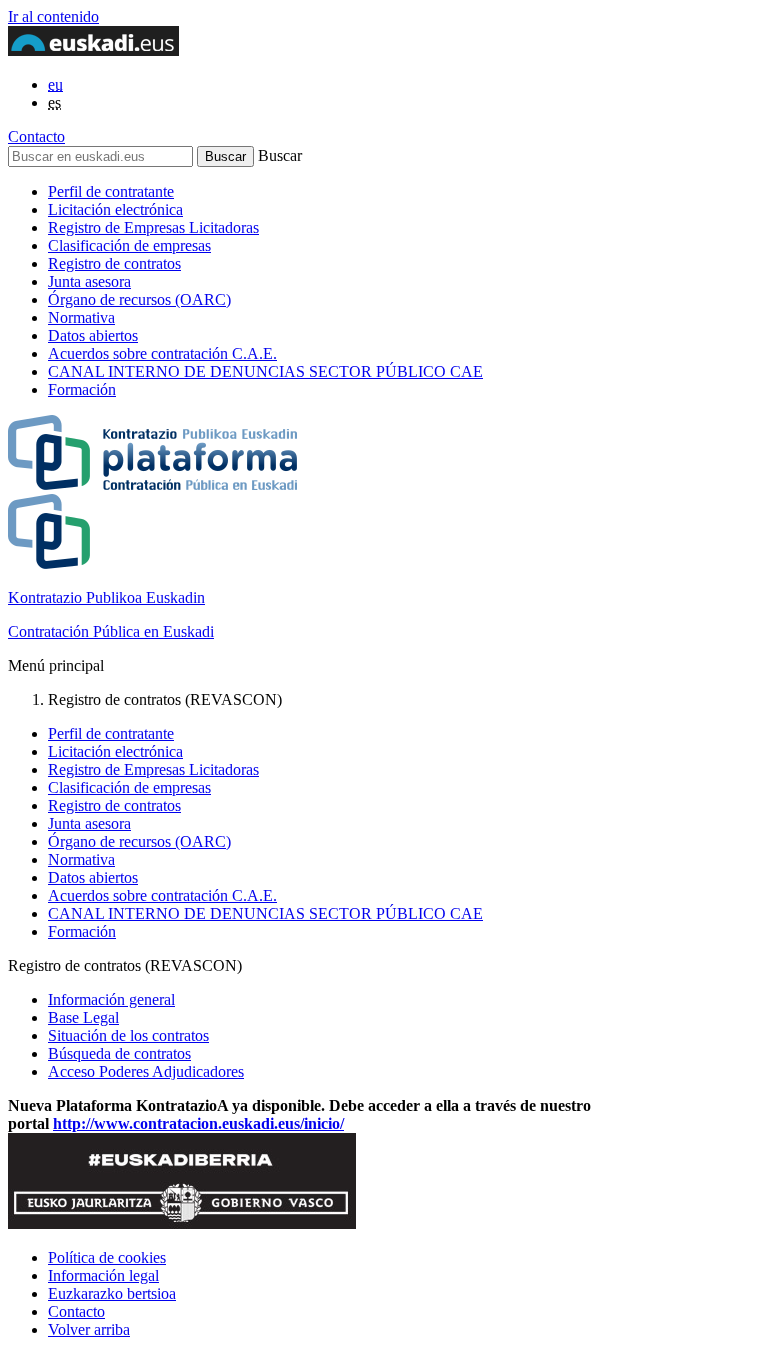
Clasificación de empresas (129, 245)
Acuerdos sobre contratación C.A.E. (162, 353)
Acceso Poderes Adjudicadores (146, 1071)
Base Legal (83, 1017)
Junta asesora (89, 281)
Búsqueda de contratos (119, 1053)
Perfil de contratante (111, 191)
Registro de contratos (114, 263)
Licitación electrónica (115, 209)
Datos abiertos (93, 335)
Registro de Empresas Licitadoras (153, 227)
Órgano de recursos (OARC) (139, 299)
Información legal (103, 1275)
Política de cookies (107, 1257)
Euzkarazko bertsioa (112, 1293)
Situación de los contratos (128, 1035)
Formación (82, 389)
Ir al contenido (53, 16)
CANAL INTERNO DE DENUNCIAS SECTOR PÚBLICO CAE (265, 371)
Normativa (81, 317)
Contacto (36, 136)
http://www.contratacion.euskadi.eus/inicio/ (198, 1123)
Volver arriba (89, 1329)
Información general (111, 999)
